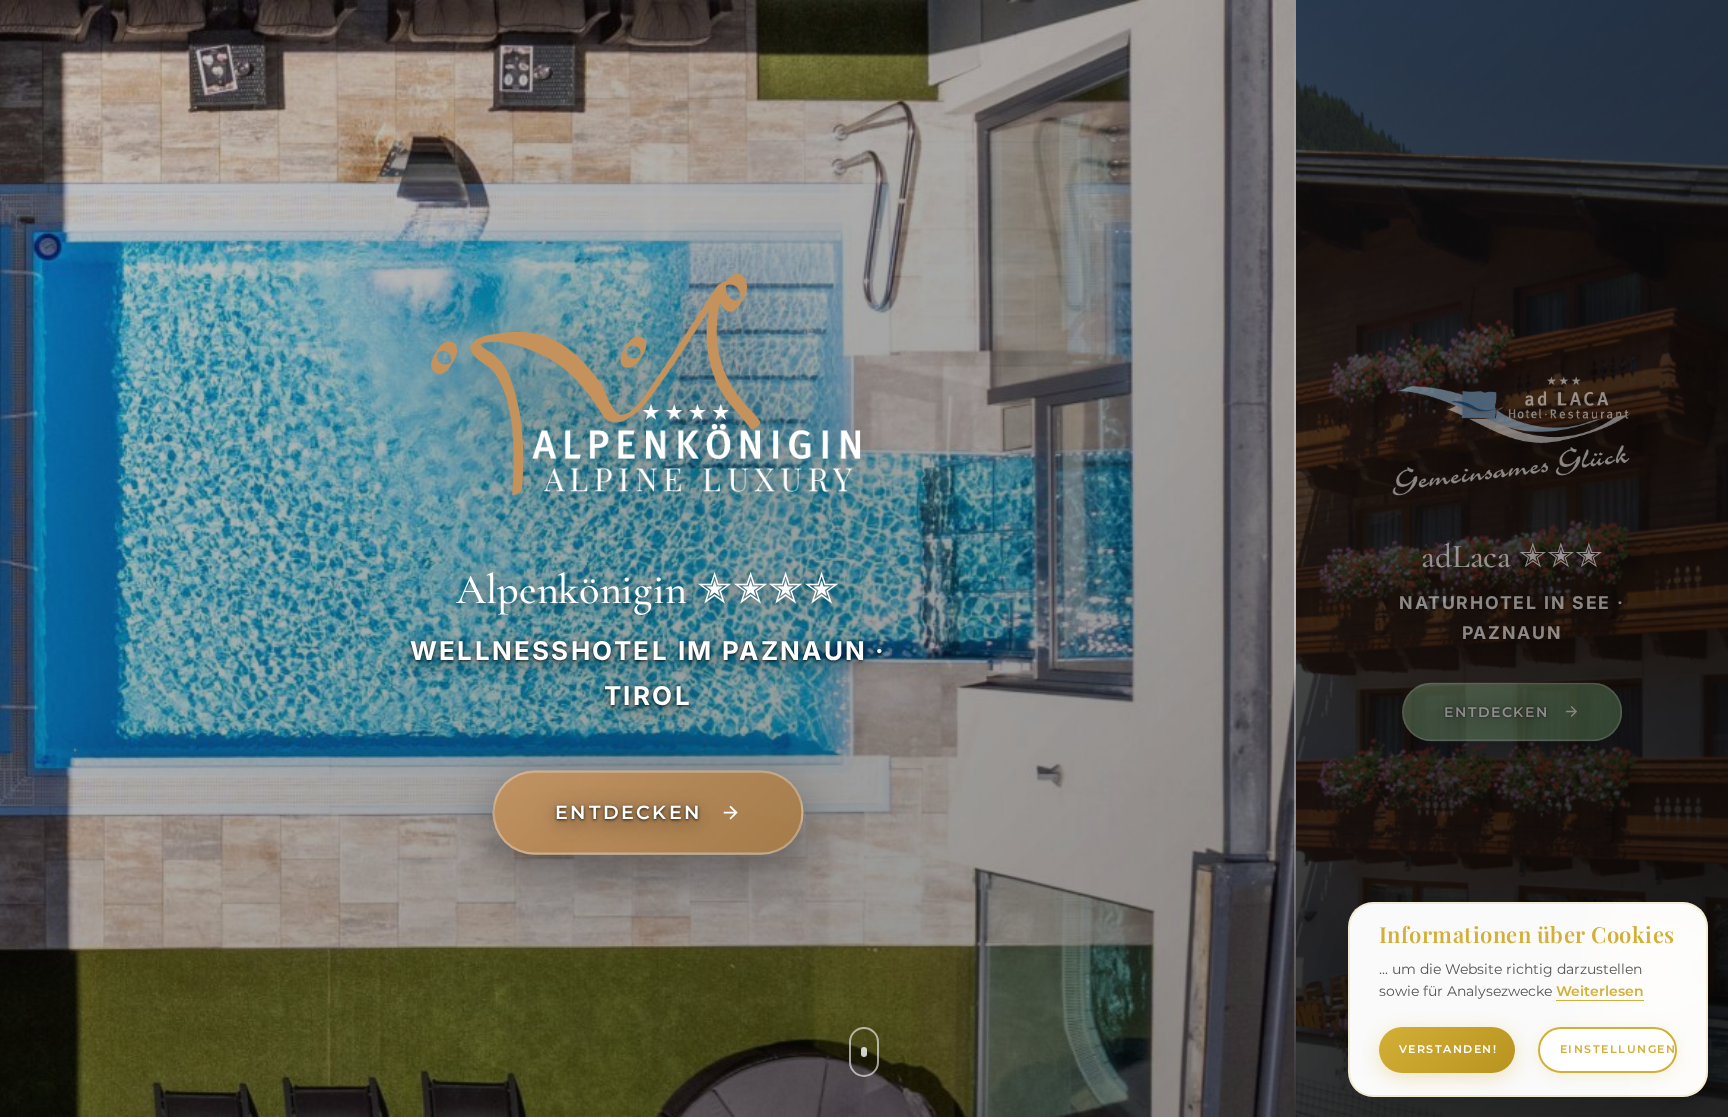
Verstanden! (1448, 1049)
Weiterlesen (1600, 991)
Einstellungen (1618, 1049)
